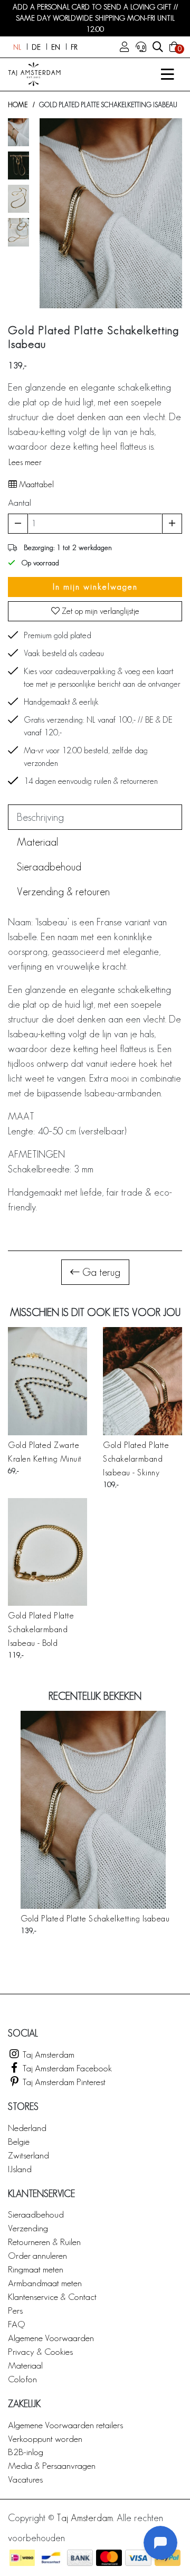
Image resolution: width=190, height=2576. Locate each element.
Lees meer (25, 462)
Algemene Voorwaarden (51, 2338)
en (56, 47)
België (19, 2141)
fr (74, 47)
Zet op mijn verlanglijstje (99, 611)
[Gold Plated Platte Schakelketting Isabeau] (95, 1810)
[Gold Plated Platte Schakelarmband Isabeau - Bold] (47, 1552)
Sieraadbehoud (36, 2214)
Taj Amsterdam (47, 2054)
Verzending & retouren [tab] (63, 892)
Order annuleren (37, 2255)
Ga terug (100, 1272)
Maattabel (35, 484)
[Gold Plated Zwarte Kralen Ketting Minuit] (47, 1381)
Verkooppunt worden (45, 2438)
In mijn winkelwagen (95, 587)
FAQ (16, 2324)
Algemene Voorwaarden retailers (65, 2425)
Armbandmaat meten (45, 2283)
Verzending (28, 2228)
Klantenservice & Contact (52, 2296)
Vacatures (25, 2479)
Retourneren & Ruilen (44, 2242)
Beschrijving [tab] (40, 817)
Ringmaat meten (36, 2269)
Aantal (20, 502)
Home (18, 105)
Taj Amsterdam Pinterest (63, 2082)
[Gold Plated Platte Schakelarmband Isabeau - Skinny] (142, 1381)
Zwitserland (28, 2155)
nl (17, 47)
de (36, 47)
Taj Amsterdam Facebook (66, 2068)
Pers (15, 2310)
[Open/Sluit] (167, 74)
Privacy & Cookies (40, 2351)
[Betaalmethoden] (22, 2558)
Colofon (22, 2379)
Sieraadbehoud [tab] (49, 867)
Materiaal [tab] (37, 842)
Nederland (27, 2128)
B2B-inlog (26, 2452)
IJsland (20, 2169)
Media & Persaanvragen (52, 2465)
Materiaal (25, 2365)
